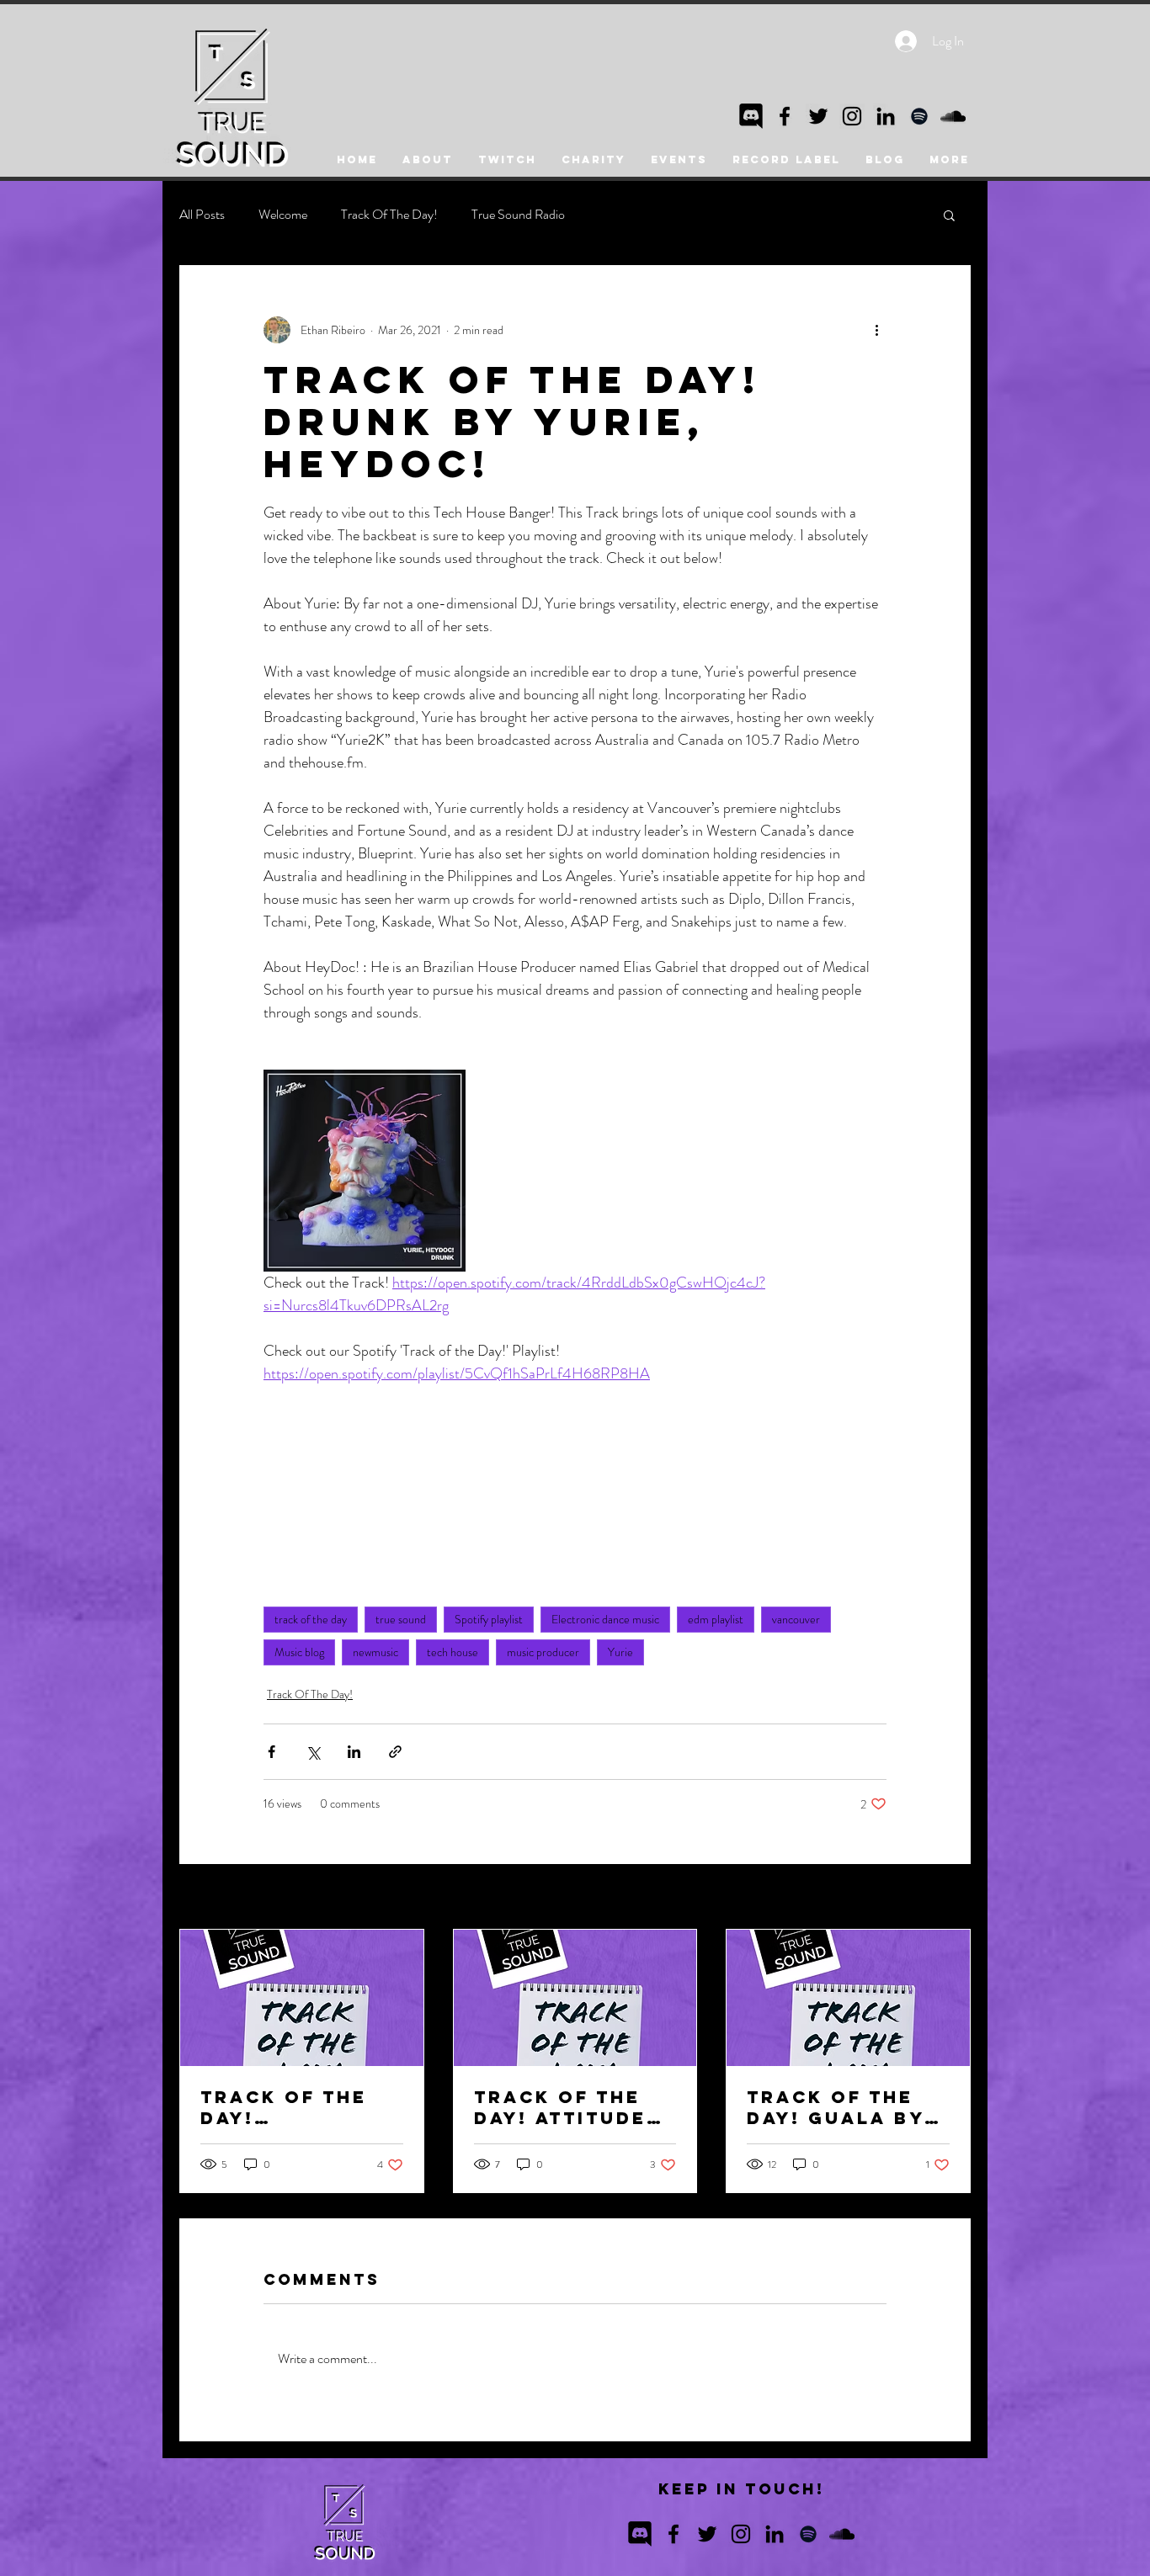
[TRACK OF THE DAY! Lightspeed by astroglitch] (302, 1998)
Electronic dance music (605, 1619)
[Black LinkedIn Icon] (886, 116)
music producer (543, 1652)
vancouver (796, 1619)
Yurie (620, 1652)
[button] (949, 215)
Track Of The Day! (389, 215)
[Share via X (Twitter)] (313, 1752)
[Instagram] (852, 116)
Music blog (299, 1652)
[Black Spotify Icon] (919, 116)
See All (954, 1898)
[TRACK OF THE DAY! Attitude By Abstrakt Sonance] (575, 1998)
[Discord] (751, 116)
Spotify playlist (489, 1619)
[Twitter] (818, 116)
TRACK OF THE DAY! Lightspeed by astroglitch (290, 2107)
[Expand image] (365, 1171)
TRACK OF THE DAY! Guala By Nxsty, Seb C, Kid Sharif (836, 2107)
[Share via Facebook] (272, 1752)
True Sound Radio (518, 215)
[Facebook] (785, 116)
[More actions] (876, 330)
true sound (401, 1619)
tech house (453, 1652)
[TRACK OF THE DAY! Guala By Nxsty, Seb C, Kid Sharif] (848, 1998)
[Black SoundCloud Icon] (953, 116)
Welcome (283, 215)
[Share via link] (395, 1752)
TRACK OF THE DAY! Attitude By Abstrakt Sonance (560, 2107)
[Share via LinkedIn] (354, 1752)
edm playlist (716, 1619)
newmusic (375, 1652)
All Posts (202, 215)
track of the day (311, 1619)
